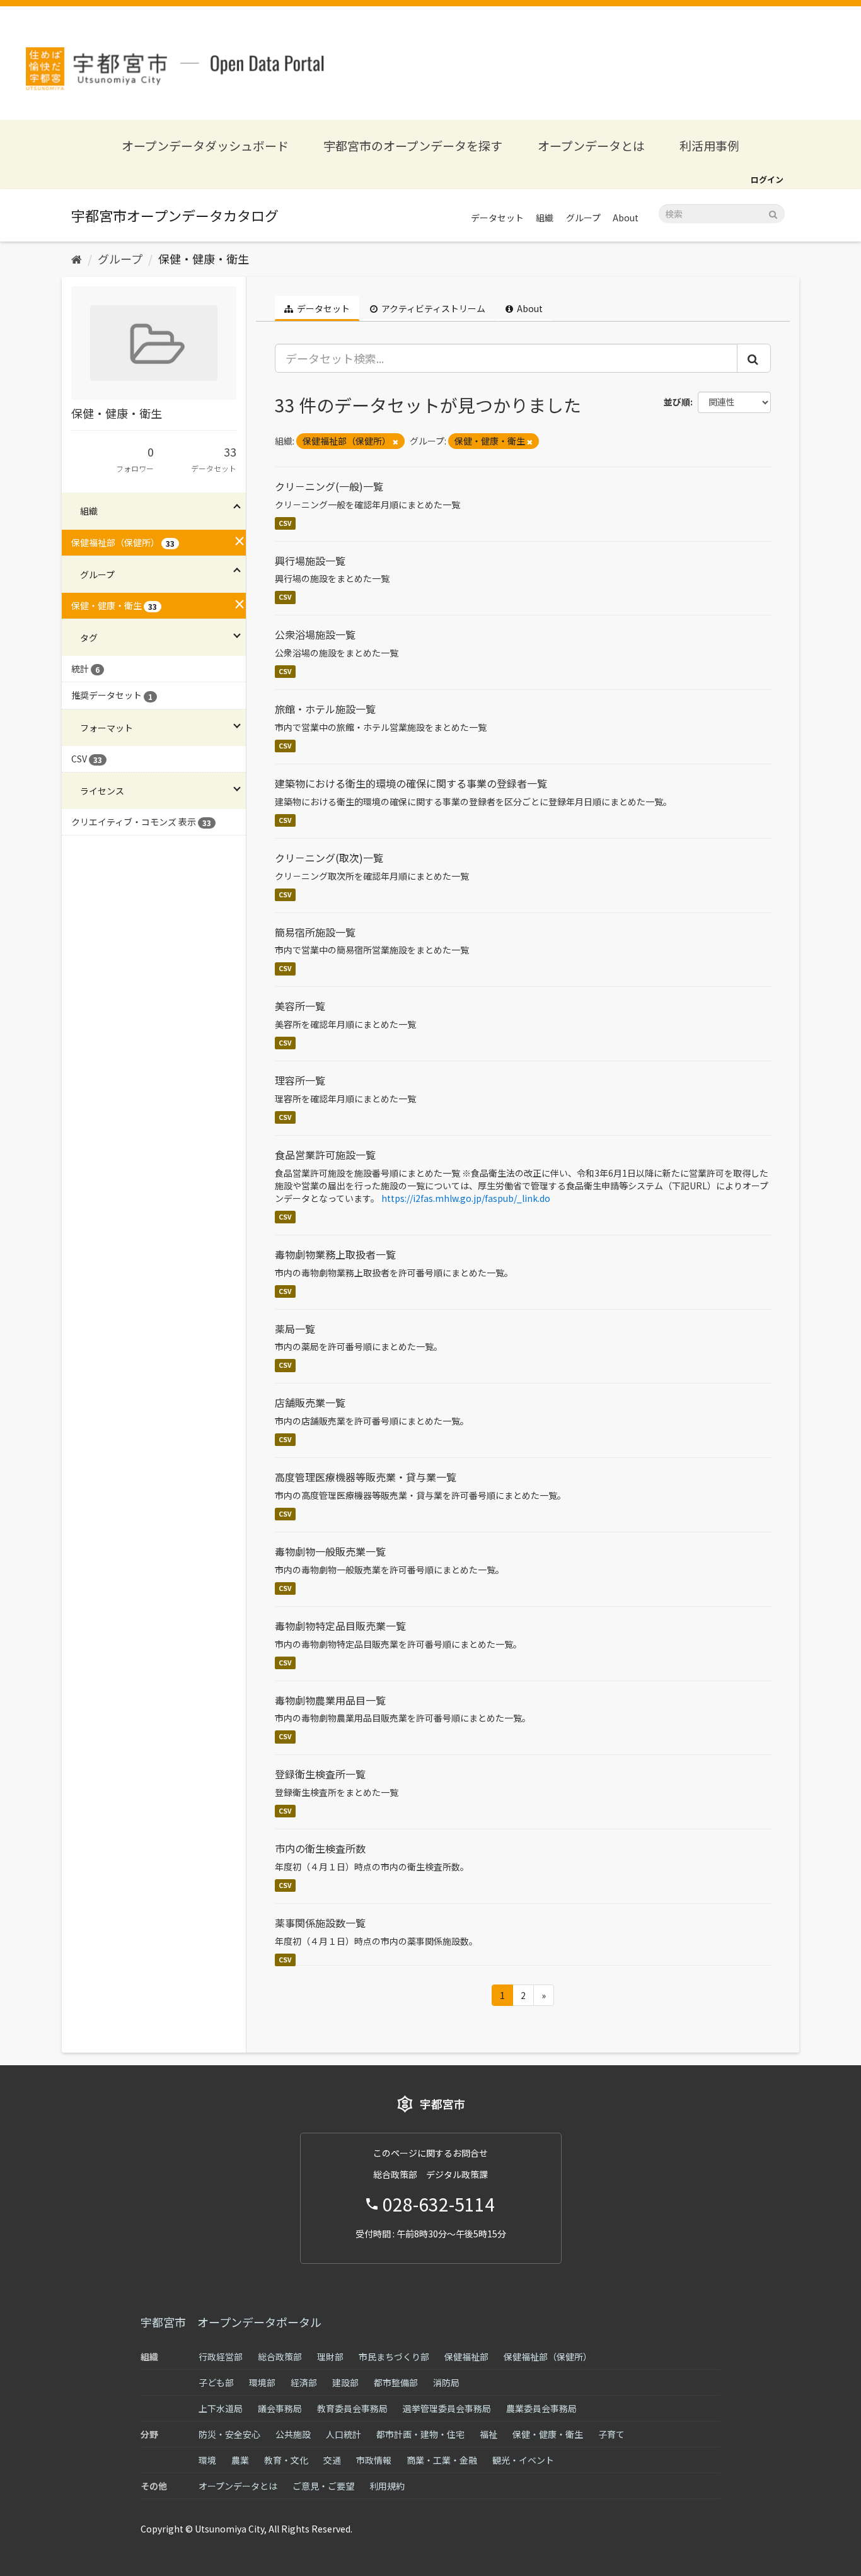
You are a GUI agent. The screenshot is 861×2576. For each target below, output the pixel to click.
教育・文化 (286, 2460)
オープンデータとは (591, 145)
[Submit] (773, 213)
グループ (583, 218)
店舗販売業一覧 (310, 1402)
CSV (285, 523)
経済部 (304, 2382)
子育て (611, 2434)
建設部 (345, 2382)
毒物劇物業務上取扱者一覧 (335, 1254)
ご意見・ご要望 (323, 2486)
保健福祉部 (466, 2357)
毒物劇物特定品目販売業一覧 (340, 1626)
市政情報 (374, 2460)
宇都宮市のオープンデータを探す (413, 145)
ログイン (767, 179)
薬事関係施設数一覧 (320, 1923)
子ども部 (216, 2382)
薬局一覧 (295, 1329)
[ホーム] (77, 259)
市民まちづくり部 (394, 2357)
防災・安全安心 (229, 2434)
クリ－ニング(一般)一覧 (329, 486)
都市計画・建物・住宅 (420, 2434)
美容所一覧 (300, 1006)
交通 (332, 2460)
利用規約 (387, 2486)
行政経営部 (221, 2357)
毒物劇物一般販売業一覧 (330, 1551)
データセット (497, 218)
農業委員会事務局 (541, 2408)
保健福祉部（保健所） (548, 2357)
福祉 (488, 2434)
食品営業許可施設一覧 (325, 1155)
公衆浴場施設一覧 (315, 634)
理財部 (330, 2357)
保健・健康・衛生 (204, 259)
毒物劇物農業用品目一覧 (330, 1700)
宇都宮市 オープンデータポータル (231, 2322)
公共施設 (293, 2434)
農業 (240, 2460)
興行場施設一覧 (310, 561)
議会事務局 (280, 2408)
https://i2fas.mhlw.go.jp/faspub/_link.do (466, 1198)
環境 (207, 2460)
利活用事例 (709, 145)
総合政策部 (280, 2357)
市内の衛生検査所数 (320, 1848)
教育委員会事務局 (352, 2408)
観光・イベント (523, 2460)
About (626, 218)
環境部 (262, 2382)
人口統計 (344, 2434)
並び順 (677, 402)
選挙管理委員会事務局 (447, 2408)
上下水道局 (221, 2408)
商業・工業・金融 (442, 2460)
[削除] (396, 441)
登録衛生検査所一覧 (320, 1774)
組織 (545, 218)
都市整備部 (396, 2382)
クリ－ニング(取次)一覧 (329, 858)
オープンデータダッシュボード (205, 145)
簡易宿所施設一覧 (315, 932)
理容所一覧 (300, 1080)
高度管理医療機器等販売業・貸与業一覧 (366, 1477)
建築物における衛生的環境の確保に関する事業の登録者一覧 (411, 783)
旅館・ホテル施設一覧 (325, 709)
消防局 (446, 2382)
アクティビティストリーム (432, 308)
